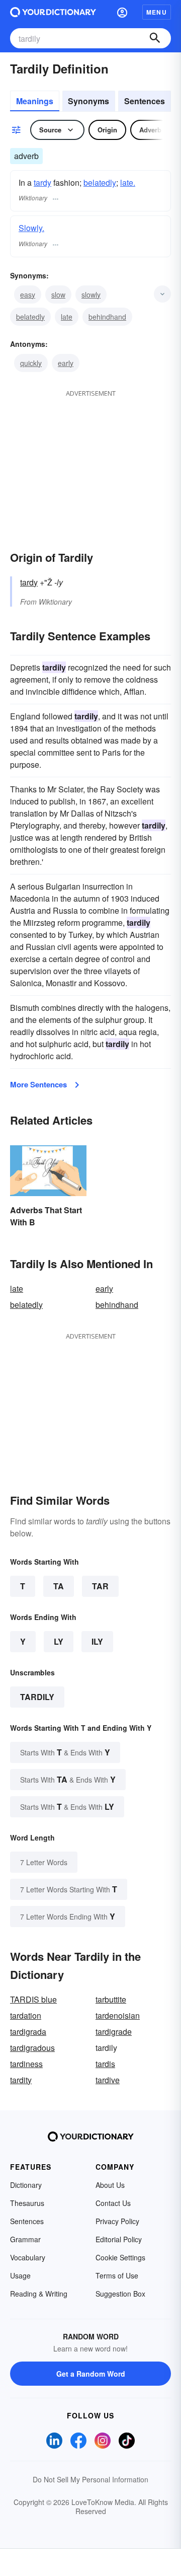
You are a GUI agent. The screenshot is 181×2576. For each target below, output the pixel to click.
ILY (97, 1641)
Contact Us (113, 2203)
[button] (122, 12)
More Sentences (38, 1084)
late (67, 317)
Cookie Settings (120, 2257)
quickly (31, 363)
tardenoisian (118, 2015)
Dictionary (26, 2185)
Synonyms (88, 101)
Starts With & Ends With (65, 1752)
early (66, 363)
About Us (110, 2185)
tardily (37, 1697)
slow (58, 295)
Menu (157, 12)
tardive (108, 2080)
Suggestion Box (120, 2294)
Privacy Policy (117, 2221)
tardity (21, 2080)
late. (128, 182)
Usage (20, 2275)
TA (59, 1586)
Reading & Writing (39, 2294)
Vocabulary (28, 2257)
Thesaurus (27, 2203)
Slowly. (31, 228)
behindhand (107, 317)
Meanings (35, 101)
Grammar (25, 2239)
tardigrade (114, 2032)
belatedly (100, 182)
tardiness (26, 2064)
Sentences (145, 101)
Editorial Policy (119, 2239)
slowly (91, 295)
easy (28, 295)
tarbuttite (111, 1999)
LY (59, 1641)
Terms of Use (117, 2275)
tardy (42, 182)
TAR (100, 1586)
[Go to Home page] (53, 12)
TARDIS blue (33, 1999)
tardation (26, 2015)
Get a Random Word (91, 2374)
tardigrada (28, 2032)
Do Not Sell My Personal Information (90, 2479)
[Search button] (155, 38)
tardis (105, 2064)
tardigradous (32, 2048)
